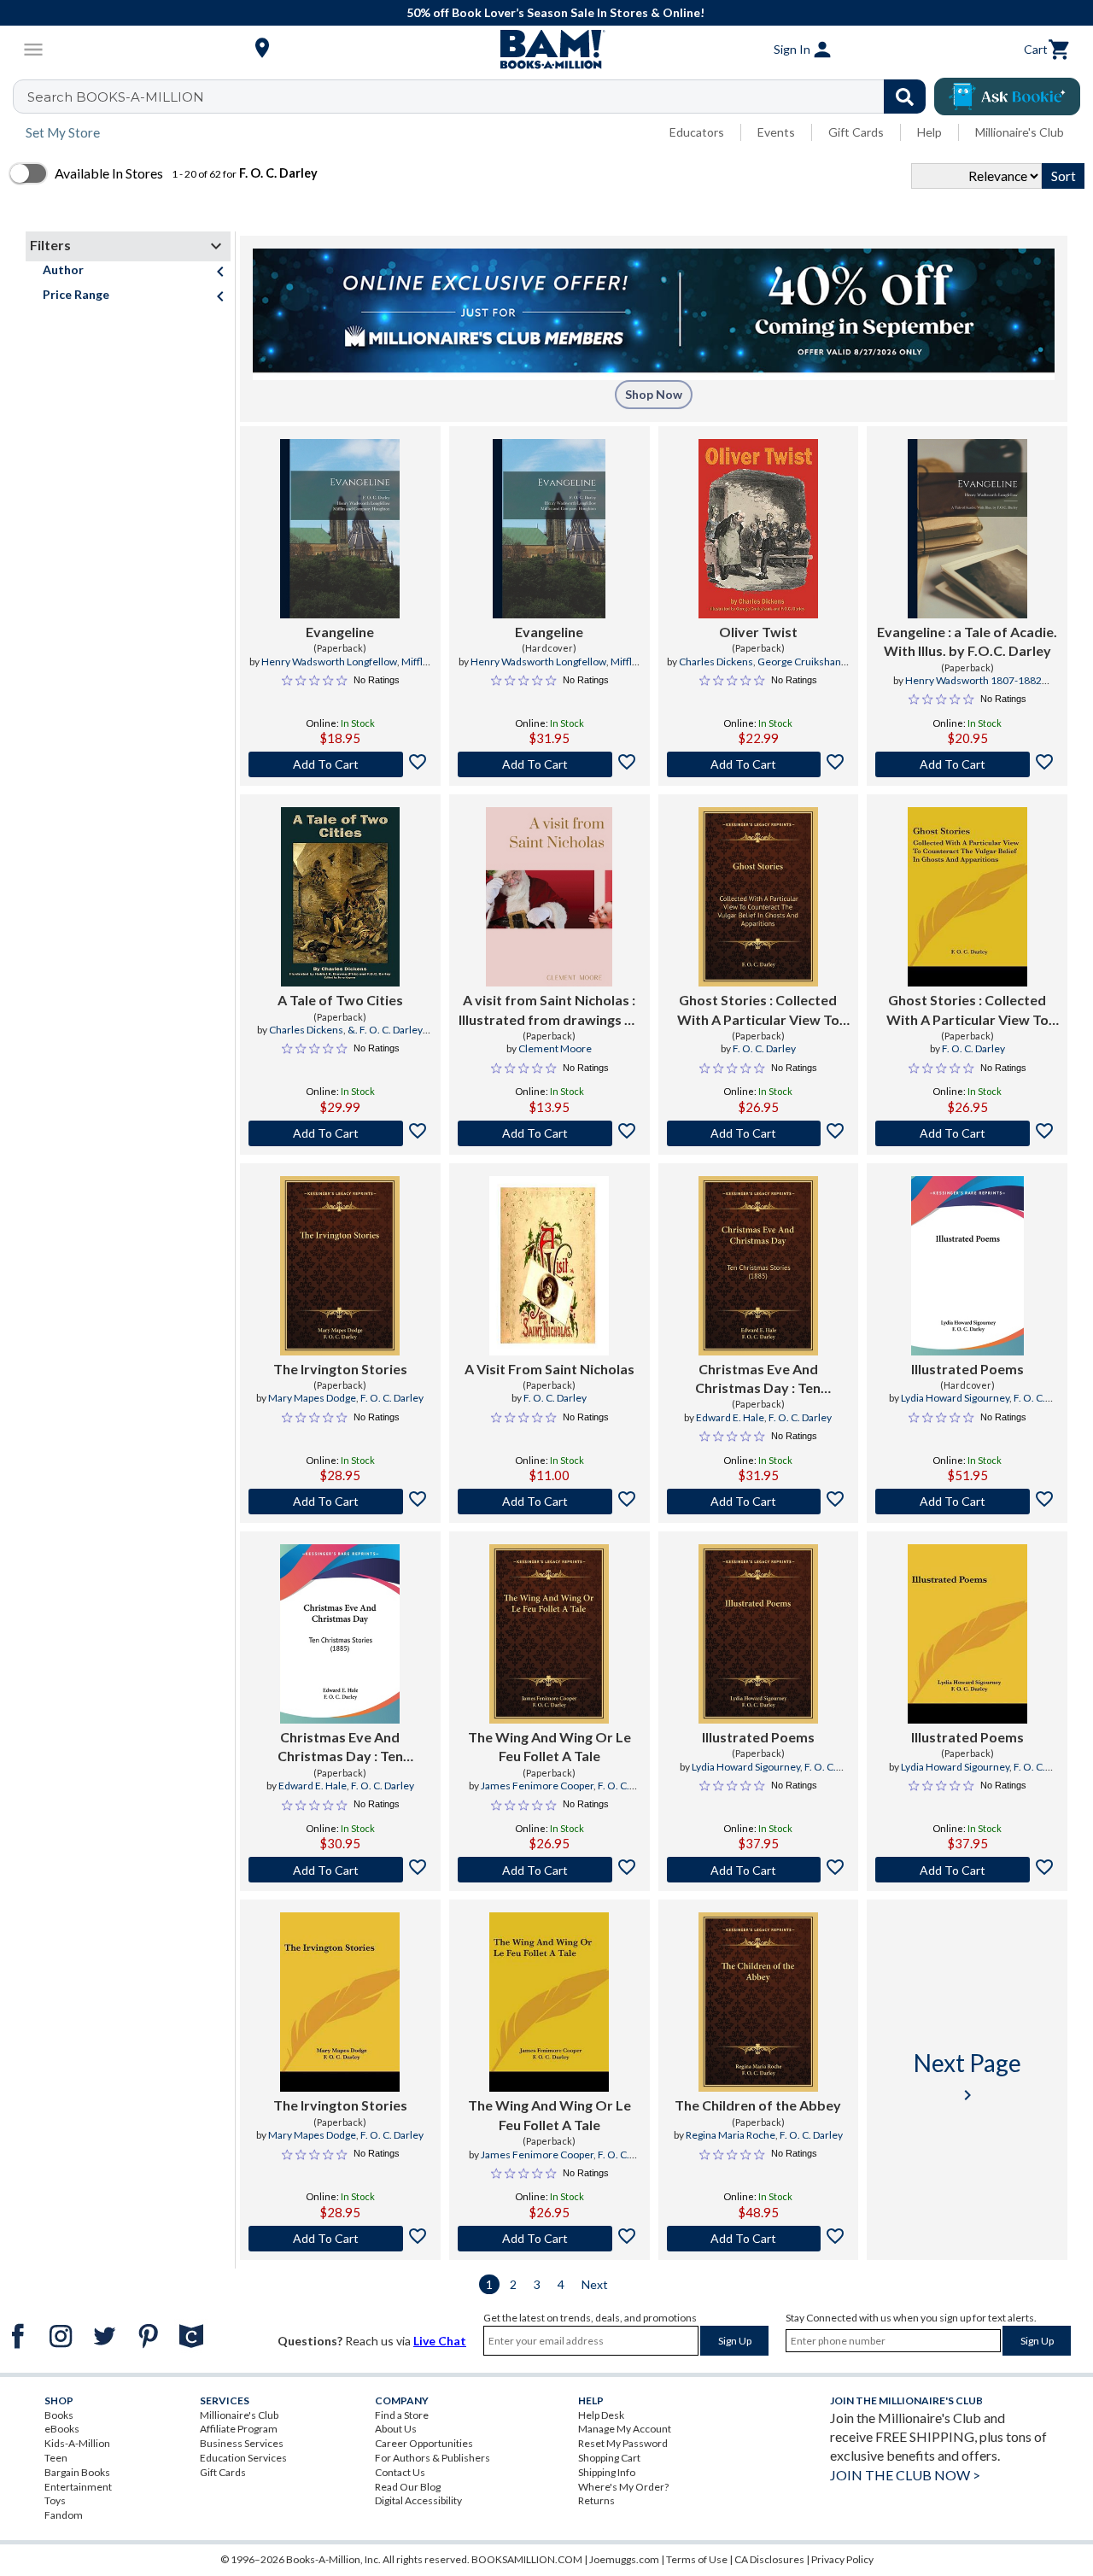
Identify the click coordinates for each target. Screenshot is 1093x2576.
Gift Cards (856, 132)
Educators (697, 132)
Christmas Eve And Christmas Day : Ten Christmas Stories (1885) (758, 1379)
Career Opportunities (424, 2443)
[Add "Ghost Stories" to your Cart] (759, 1133)
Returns (596, 2500)
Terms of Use (697, 2559)
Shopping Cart (609, 2458)
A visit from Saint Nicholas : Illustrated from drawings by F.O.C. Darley (549, 1010)
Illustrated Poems (967, 1369)
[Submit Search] (905, 97)
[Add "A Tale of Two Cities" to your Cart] (340, 1133)
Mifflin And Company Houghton (341, 669)
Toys (55, 2500)
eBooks (62, 2429)
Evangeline (340, 632)
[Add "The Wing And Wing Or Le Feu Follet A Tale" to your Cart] (549, 1870)
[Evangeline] (340, 529)
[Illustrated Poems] (967, 1266)
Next (595, 2284)
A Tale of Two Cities (340, 1000)
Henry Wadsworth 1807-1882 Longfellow (973, 688)
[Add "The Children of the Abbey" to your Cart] (759, 2239)
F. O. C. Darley (764, 1048)
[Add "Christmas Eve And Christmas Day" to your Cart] (759, 1502)
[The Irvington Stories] (340, 1266)
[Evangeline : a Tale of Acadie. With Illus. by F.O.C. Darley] (967, 529)
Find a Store (402, 2415)
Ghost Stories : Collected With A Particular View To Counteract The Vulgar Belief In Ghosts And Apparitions (758, 1010)
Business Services (242, 2443)
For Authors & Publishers (433, 2458)
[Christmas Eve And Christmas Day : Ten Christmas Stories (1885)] (758, 1266)
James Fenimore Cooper (537, 1786)
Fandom (64, 2515)
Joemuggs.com (624, 2559)
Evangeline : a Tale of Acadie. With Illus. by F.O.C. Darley (967, 641)
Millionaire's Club (1020, 132)
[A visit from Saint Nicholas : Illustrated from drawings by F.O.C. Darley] (549, 897)
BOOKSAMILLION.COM (527, 2559)
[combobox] (480, 97)
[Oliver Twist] (758, 529)
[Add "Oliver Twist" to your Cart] (759, 764)
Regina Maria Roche (731, 2135)
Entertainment (78, 2487)
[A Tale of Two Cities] (341, 897)
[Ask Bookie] (1007, 97)
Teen (56, 2458)
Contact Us (400, 2472)
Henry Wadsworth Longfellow (329, 662)
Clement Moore (555, 1048)
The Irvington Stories (340, 1369)
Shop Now (654, 394)
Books (59, 2415)
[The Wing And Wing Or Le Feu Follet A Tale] (549, 1634)
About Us (396, 2429)
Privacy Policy (842, 2559)
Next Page (967, 2077)
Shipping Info (607, 2472)
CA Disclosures (769, 2559)
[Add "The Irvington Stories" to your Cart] (340, 1502)
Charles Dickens (716, 662)
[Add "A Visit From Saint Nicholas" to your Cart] (549, 1502)
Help (929, 132)
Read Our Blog (408, 2487)
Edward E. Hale (730, 1417)
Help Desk (601, 2415)
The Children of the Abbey (758, 2105)
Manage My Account (625, 2429)
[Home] (546, 50)
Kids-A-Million (77, 2443)
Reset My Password (623, 2443)
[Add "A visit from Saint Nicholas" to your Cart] (549, 1133)
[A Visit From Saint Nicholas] (549, 1266)
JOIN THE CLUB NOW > (905, 2475)
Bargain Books (77, 2472)
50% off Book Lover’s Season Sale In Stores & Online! (555, 12)
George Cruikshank (802, 662)
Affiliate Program (239, 2429)
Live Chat (440, 2341)
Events (776, 132)
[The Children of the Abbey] (758, 2002)
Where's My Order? (623, 2487)
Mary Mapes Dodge (312, 1398)
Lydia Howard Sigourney (955, 1398)
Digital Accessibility (418, 2500)
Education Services (243, 2458)
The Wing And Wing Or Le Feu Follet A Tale (549, 1746)
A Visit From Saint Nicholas (549, 1369)
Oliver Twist (758, 632)
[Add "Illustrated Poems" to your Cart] (967, 1502)
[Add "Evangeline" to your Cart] (340, 764)
